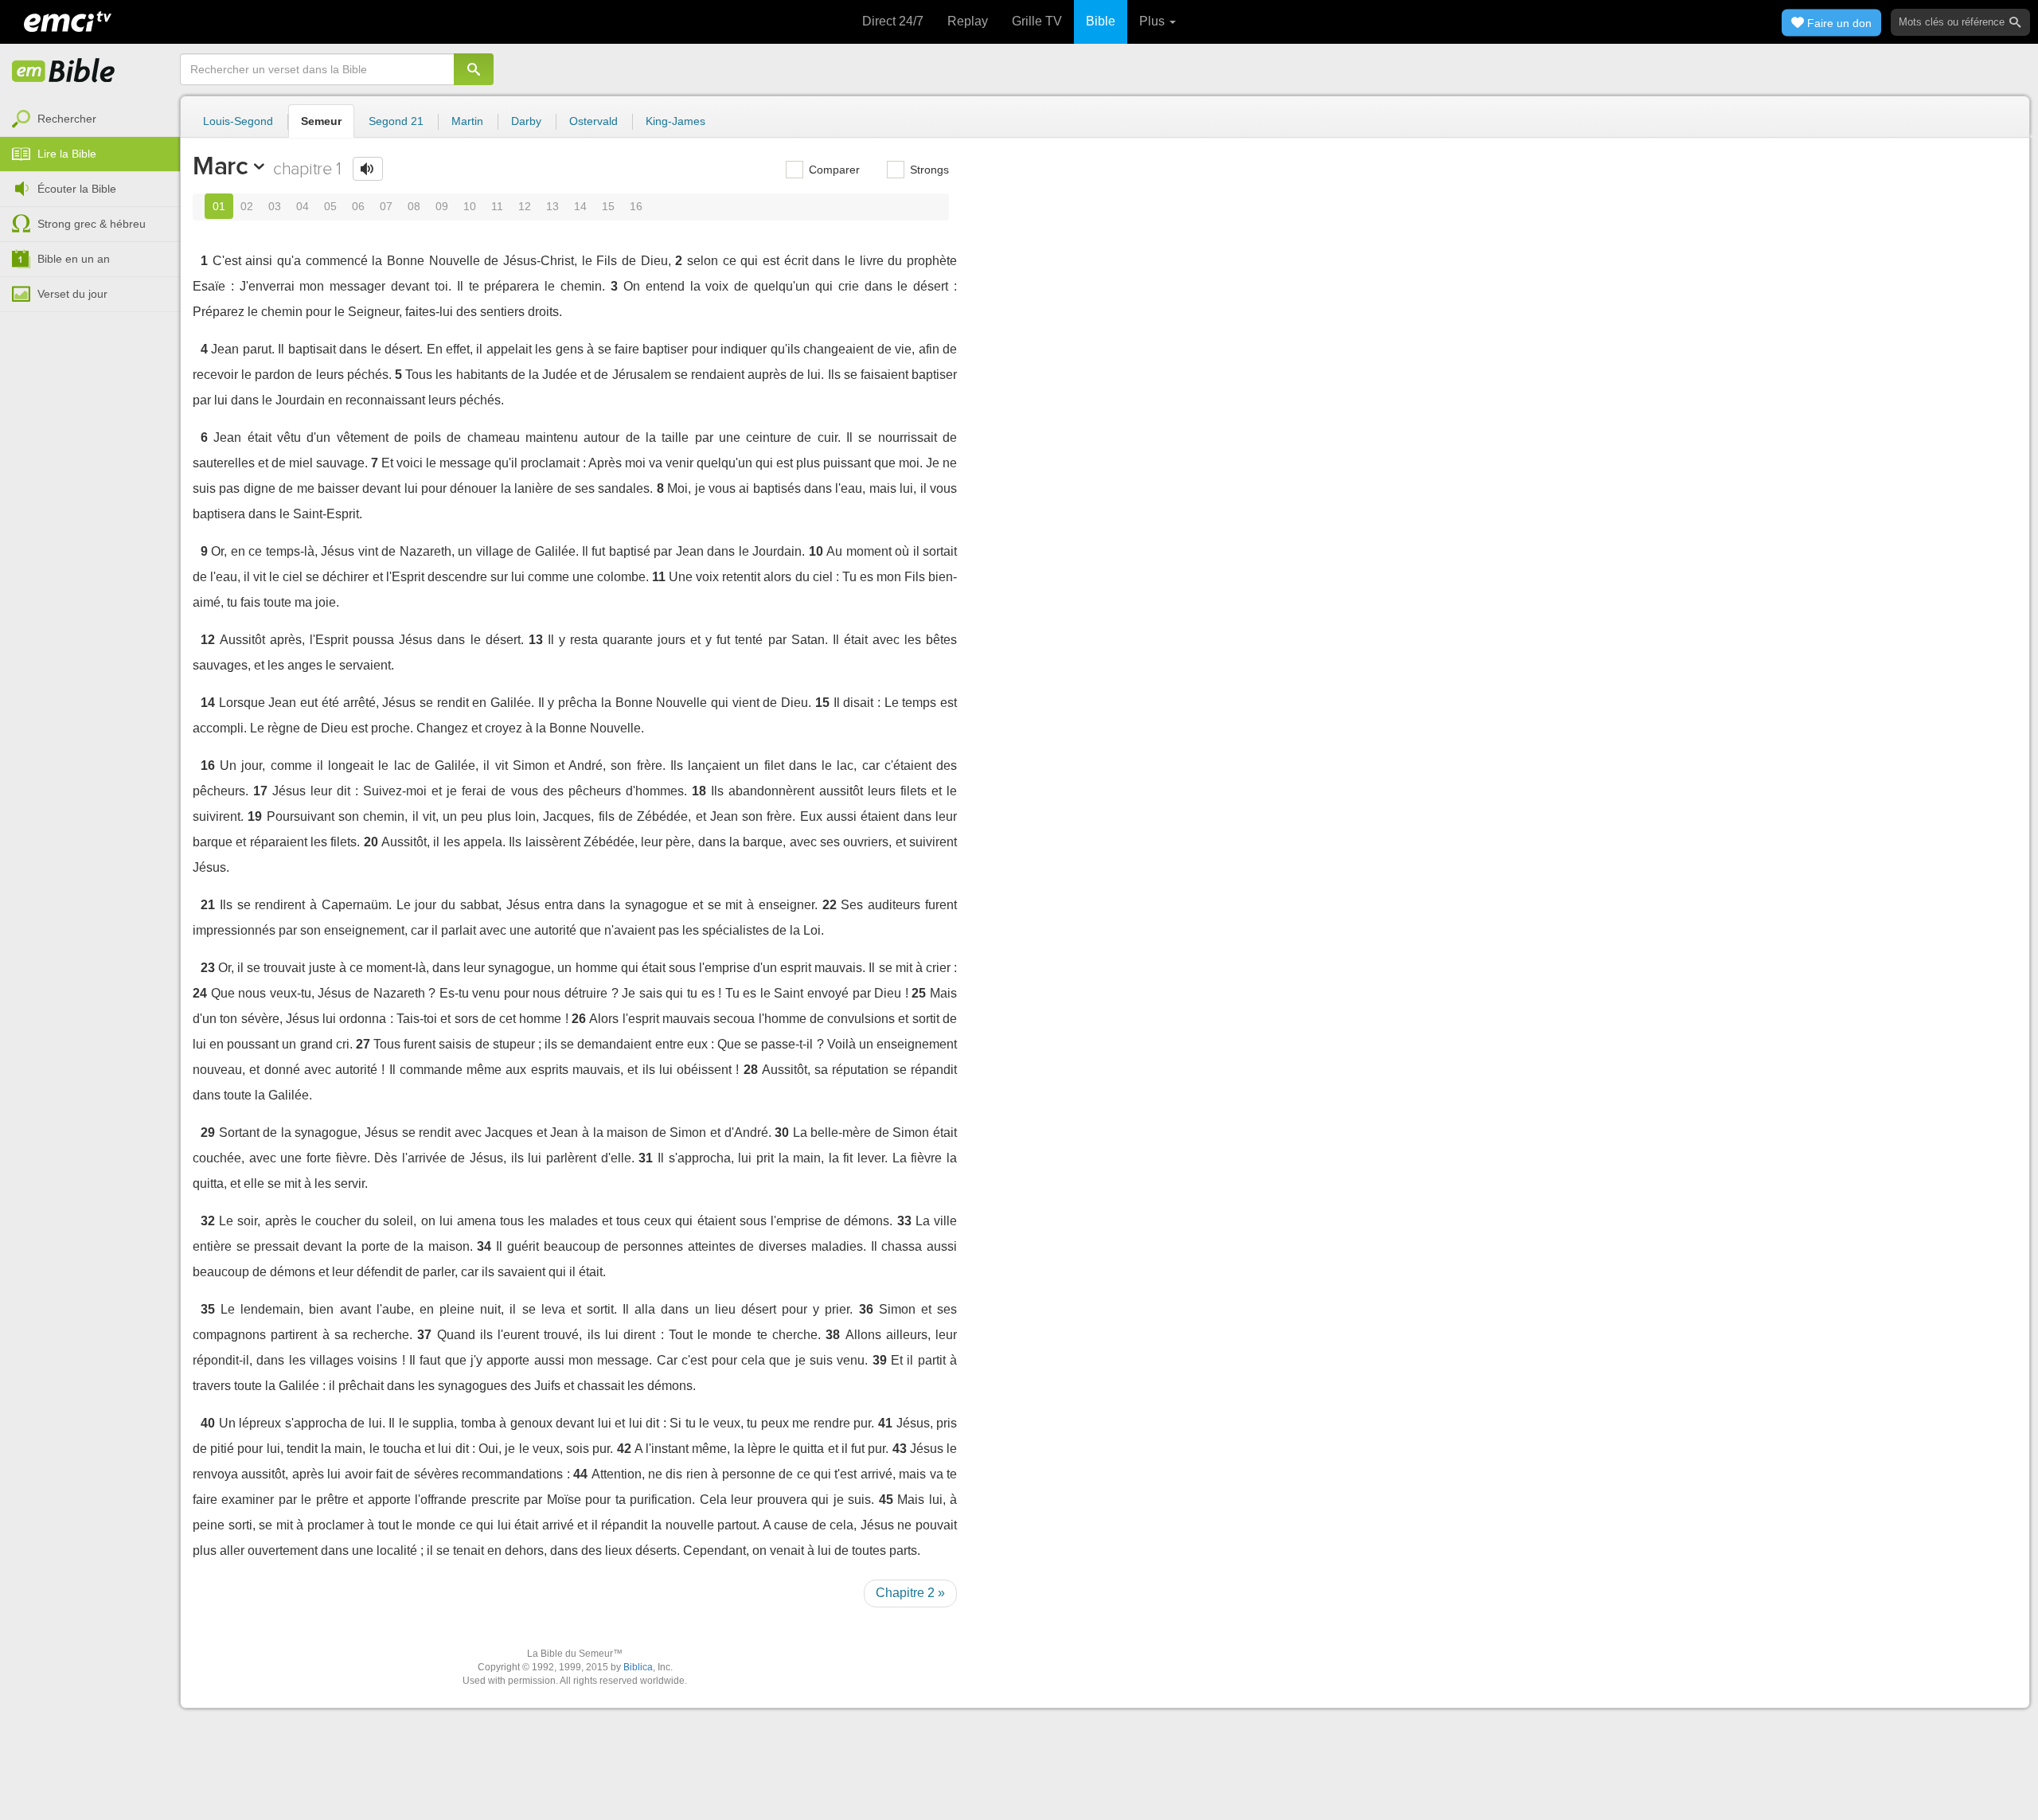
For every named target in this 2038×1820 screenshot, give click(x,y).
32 (208, 1221)
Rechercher (67, 119)
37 (424, 1335)
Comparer (833, 170)
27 (363, 1044)
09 (442, 206)
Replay (968, 21)
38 (833, 1335)
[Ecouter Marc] (368, 169)
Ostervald (593, 121)
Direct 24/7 (893, 21)
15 (608, 206)
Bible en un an (74, 259)
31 (646, 1158)
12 (525, 206)
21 (208, 905)
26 (579, 1019)
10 (470, 206)
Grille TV (1037, 21)
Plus (1154, 21)
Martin (467, 121)
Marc (221, 166)
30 (782, 1133)
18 (699, 791)
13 (552, 206)
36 (866, 1309)
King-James (675, 121)
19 (255, 816)
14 (580, 206)
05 (330, 206)
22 (830, 905)
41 (885, 1423)
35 (208, 1309)
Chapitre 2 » (910, 1593)
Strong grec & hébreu (92, 224)
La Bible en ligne (64, 72)
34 (484, 1246)
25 (919, 993)
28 (751, 1070)
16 (636, 206)
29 (208, 1133)
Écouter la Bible (77, 189)
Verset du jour (72, 294)
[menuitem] (90, 119)
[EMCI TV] (68, 20)
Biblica (638, 1667)
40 (208, 1423)
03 (275, 206)
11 (497, 206)
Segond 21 (396, 121)
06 (358, 206)
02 (247, 206)
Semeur (321, 121)
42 (624, 1449)
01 (219, 206)
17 (260, 791)
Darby (526, 121)
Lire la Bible (67, 154)
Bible (1101, 21)
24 (200, 993)
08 (414, 206)
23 (208, 968)
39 (880, 1360)
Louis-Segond (238, 121)
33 (904, 1221)
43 (900, 1449)
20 (371, 842)
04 (303, 206)
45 (886, 1500)
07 (386, 206)
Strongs (928, 170)
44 (580, 1474)
